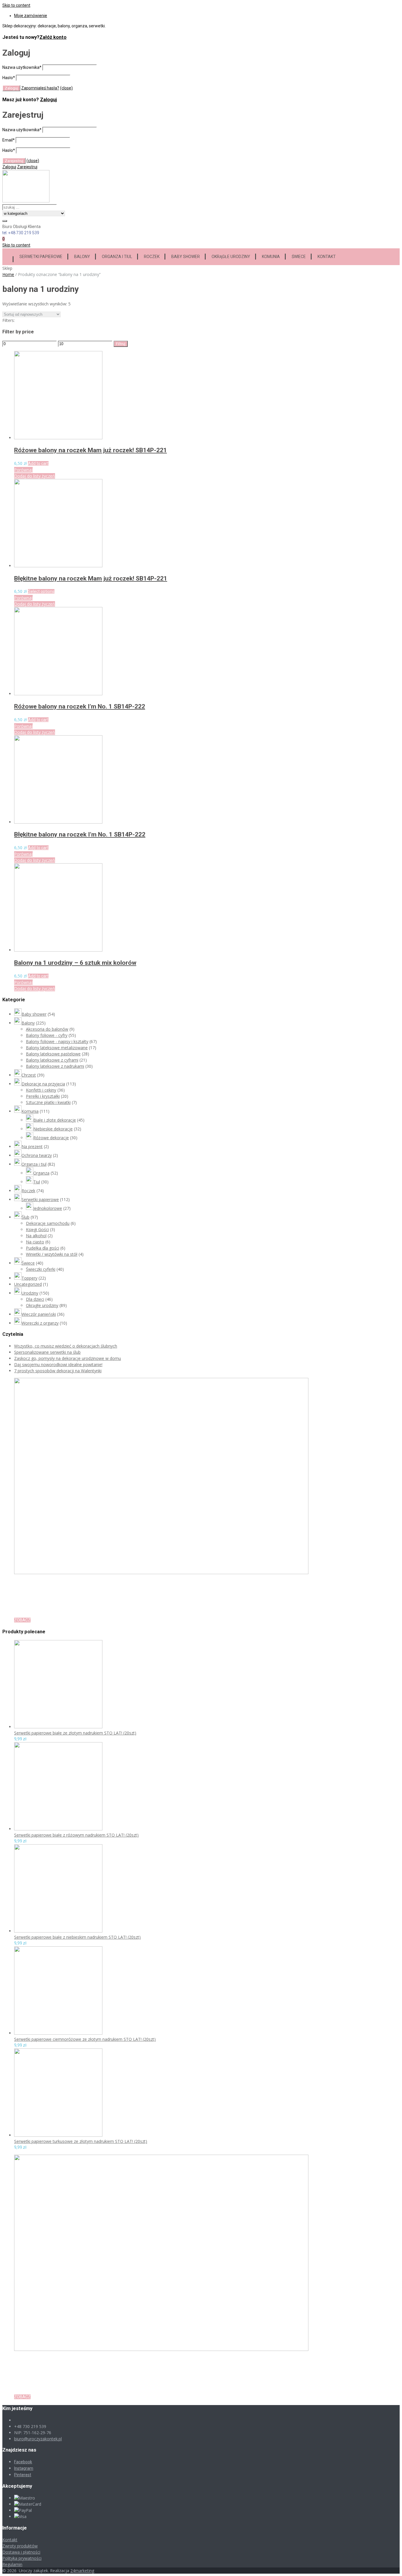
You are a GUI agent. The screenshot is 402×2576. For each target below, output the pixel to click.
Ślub (25, 1217)
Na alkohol (36, 1236)
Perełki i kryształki (43, 1096)
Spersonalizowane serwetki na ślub (47, 1352)
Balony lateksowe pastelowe (53, 1054)
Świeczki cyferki (41, 1269)
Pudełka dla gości (43, 1248)
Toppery (29, 1278)
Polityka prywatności (22, 2558)
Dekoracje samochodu (48, 1223)
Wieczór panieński (39, 1314)
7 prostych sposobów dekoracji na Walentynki (58, 1371)
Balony (82, 257)
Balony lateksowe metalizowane (57, 1048)
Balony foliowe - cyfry (47, 1035)
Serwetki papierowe (41, 257)
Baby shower (186, 257)
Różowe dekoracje (51, 1138)
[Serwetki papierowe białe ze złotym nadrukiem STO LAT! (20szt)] (58, 1727)
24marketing (82, 2571)
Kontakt (327, 257)
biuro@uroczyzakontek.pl (38, 2439)
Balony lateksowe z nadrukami (55, 1066)
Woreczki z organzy (40, 1323)
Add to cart (38, 463)
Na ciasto (35, 1242)
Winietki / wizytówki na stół (52, 1254)
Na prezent (32, 1146)
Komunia (271, 257)
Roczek (152, 257)
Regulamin (12, 2564)
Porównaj (23, 470)
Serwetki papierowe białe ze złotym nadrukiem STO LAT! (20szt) (75, 1733)
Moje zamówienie (31, 16)
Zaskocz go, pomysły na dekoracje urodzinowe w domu (68, 1358)
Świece (299, 257)
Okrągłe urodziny (231, 257)
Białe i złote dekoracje (55, 1120)
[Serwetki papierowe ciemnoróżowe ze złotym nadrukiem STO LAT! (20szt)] (58, 2033)
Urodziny (30, 1293)
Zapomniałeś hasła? (40, 88)
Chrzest (29, 1075)
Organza (41, 1173)
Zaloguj (48, 100)
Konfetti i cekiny (41, 1090)
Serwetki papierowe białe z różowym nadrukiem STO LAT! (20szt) (76, 1835)
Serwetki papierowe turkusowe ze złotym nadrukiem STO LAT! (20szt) (81, 2141)
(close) (66, 88)
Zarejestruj (27, 167)
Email (9, 140)
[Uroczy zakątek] (26, 201)
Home (8, 274)
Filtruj (121, 344)
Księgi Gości (37, 1229)
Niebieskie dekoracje (53, 1129)
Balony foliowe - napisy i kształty (57, 1041)
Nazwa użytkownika (22, 67)
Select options (41, 591)
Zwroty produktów (20, 2546)
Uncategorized (28, 1284)
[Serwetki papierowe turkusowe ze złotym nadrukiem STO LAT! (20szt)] (58, 2135)
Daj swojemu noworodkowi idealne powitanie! (58, 1365)
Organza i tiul (117, 257)
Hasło (9, 78)
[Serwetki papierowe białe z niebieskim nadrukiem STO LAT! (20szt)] (58, 1931)
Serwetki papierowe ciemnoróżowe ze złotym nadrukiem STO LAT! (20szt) (85, 2039)
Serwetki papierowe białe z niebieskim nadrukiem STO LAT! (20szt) (77, 1937)
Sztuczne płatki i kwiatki (48, 1102)
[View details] (58, 438)
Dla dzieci (35, 1299)
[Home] (8, 256)
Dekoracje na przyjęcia (43, 1084)
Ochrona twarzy (37, 1155)
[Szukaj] (5, 221)
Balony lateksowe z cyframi (52, 1060)
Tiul (37, 1182)
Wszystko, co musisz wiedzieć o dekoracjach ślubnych (66, 1346)
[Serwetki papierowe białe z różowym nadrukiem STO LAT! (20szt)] (58, 1829)
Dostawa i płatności (21, 2552)
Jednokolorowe (48, 1208)
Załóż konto (53, 37)
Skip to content (16, 5)
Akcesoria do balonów (47, 1029)
